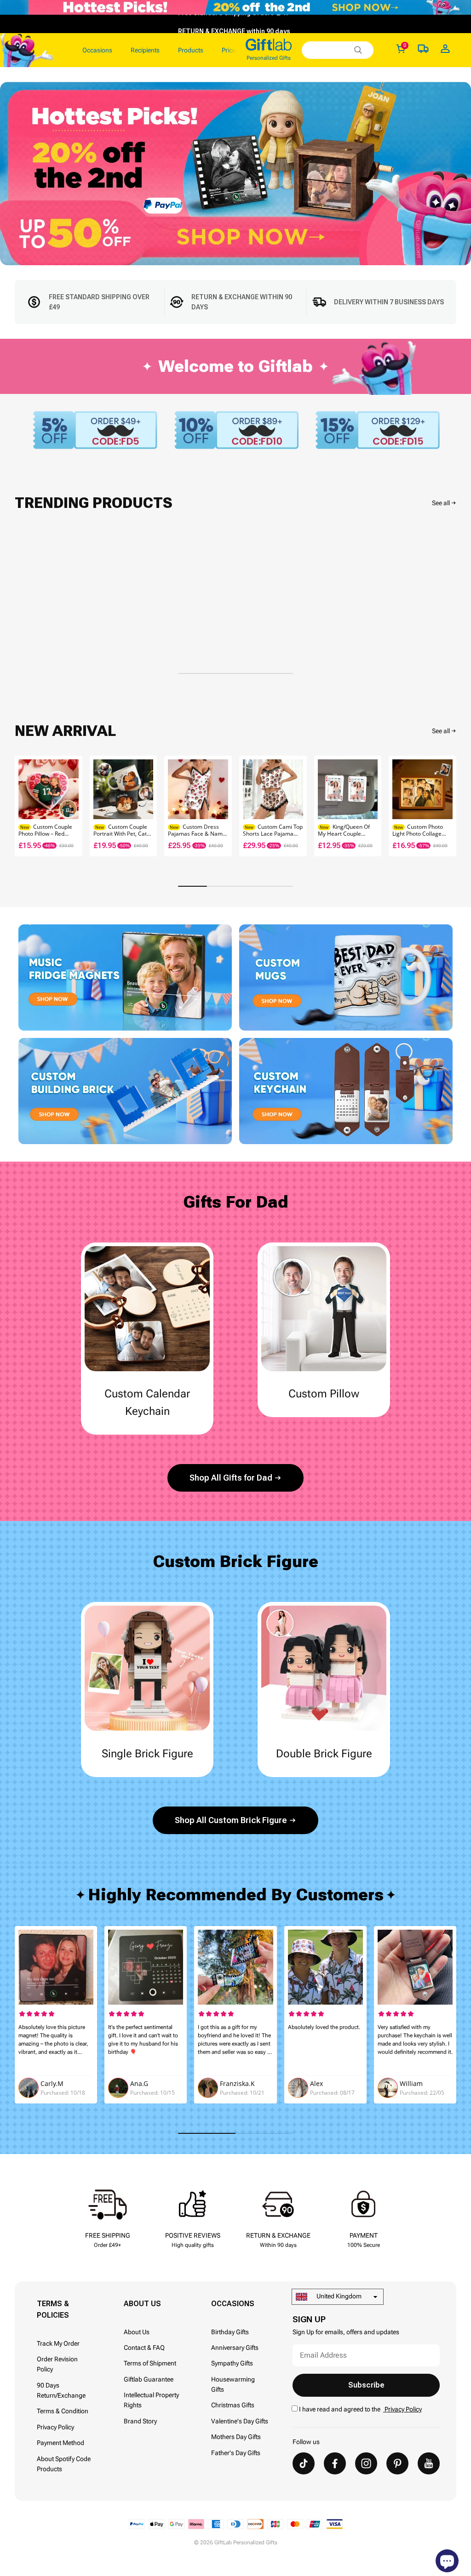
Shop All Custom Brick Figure (231, 1820)
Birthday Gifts (230, 2332)
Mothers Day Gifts (236, 2437)
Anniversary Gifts (235, 2348)
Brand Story (140, 2421)
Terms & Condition (63, 2411)
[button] (445, 806)
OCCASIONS (233, 2304)
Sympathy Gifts (232, 2363)
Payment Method (60, 2443)
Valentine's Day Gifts (240, 2421)
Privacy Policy (55, 2427)
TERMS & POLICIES (53, 2309)
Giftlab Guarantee (149, 2379)
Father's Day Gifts (236, 2453)
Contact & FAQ (144, 2348)
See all (441, 503)
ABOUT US (142, 2304)
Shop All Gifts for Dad (231, 1478)
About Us (137, 2332)
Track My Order (58, 2343)
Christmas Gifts (233, 2405)
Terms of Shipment (150, 2363)
